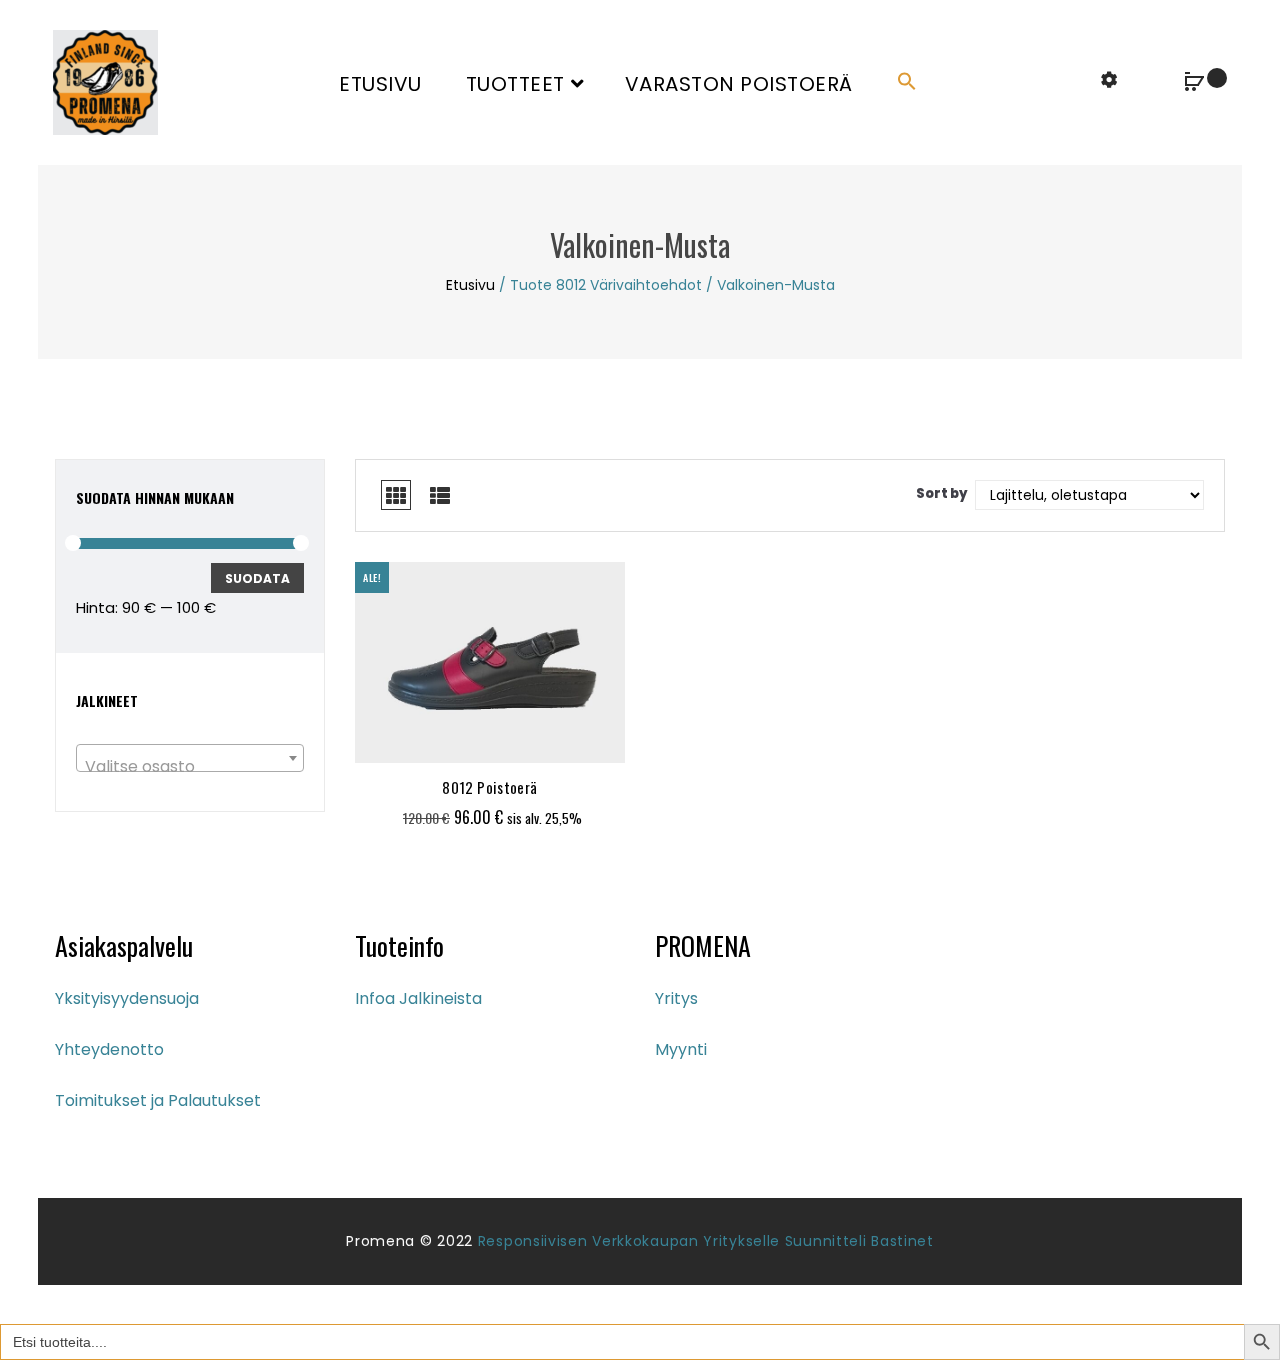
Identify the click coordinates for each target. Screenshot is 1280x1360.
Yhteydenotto (109, 1049)
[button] (907, 82)
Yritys (676, 998)
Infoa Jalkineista (418, 998)
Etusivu (380, 84)
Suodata (257, 578)
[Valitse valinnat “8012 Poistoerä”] (438, 738)
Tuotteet (515, 84)
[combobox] (190, 758)
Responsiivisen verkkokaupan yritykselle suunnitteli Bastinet (706, 1241)
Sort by (942, 493)
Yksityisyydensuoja (127, 998)
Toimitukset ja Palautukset (158, 1100)
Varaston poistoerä (739, 84)
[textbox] (190, 767)
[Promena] (105, 81)
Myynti (681, 1049)
